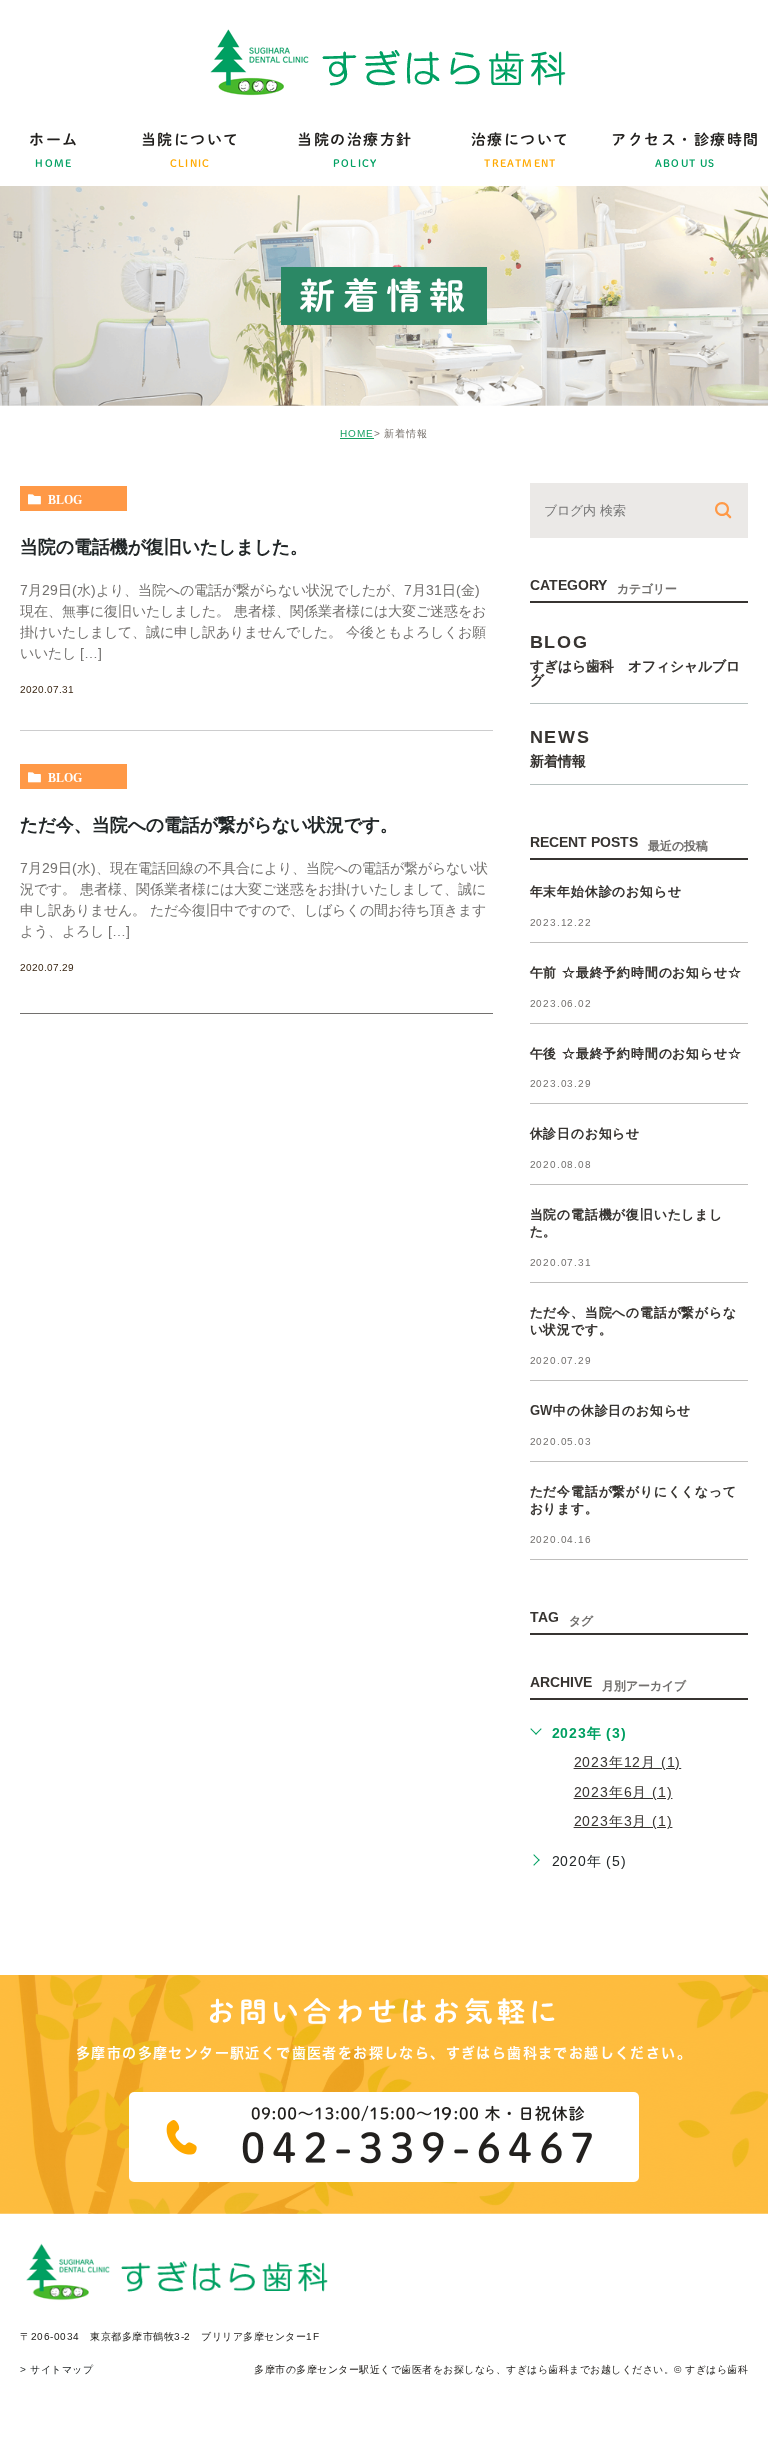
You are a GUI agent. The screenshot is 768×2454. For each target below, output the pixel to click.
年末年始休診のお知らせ (606, 891)
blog (65, 499)
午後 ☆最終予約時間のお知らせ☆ (636, 1053)
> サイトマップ (56, 2369)
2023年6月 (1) (623, 1792)
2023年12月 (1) (628, 1762)
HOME (357, 433)
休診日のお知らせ (585, 1133)
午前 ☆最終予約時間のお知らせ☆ (636, 972)
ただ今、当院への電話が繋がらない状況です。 (209, 825)
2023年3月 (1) (623, 1821)
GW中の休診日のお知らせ (611, 1410)
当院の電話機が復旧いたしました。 (164, 547)
